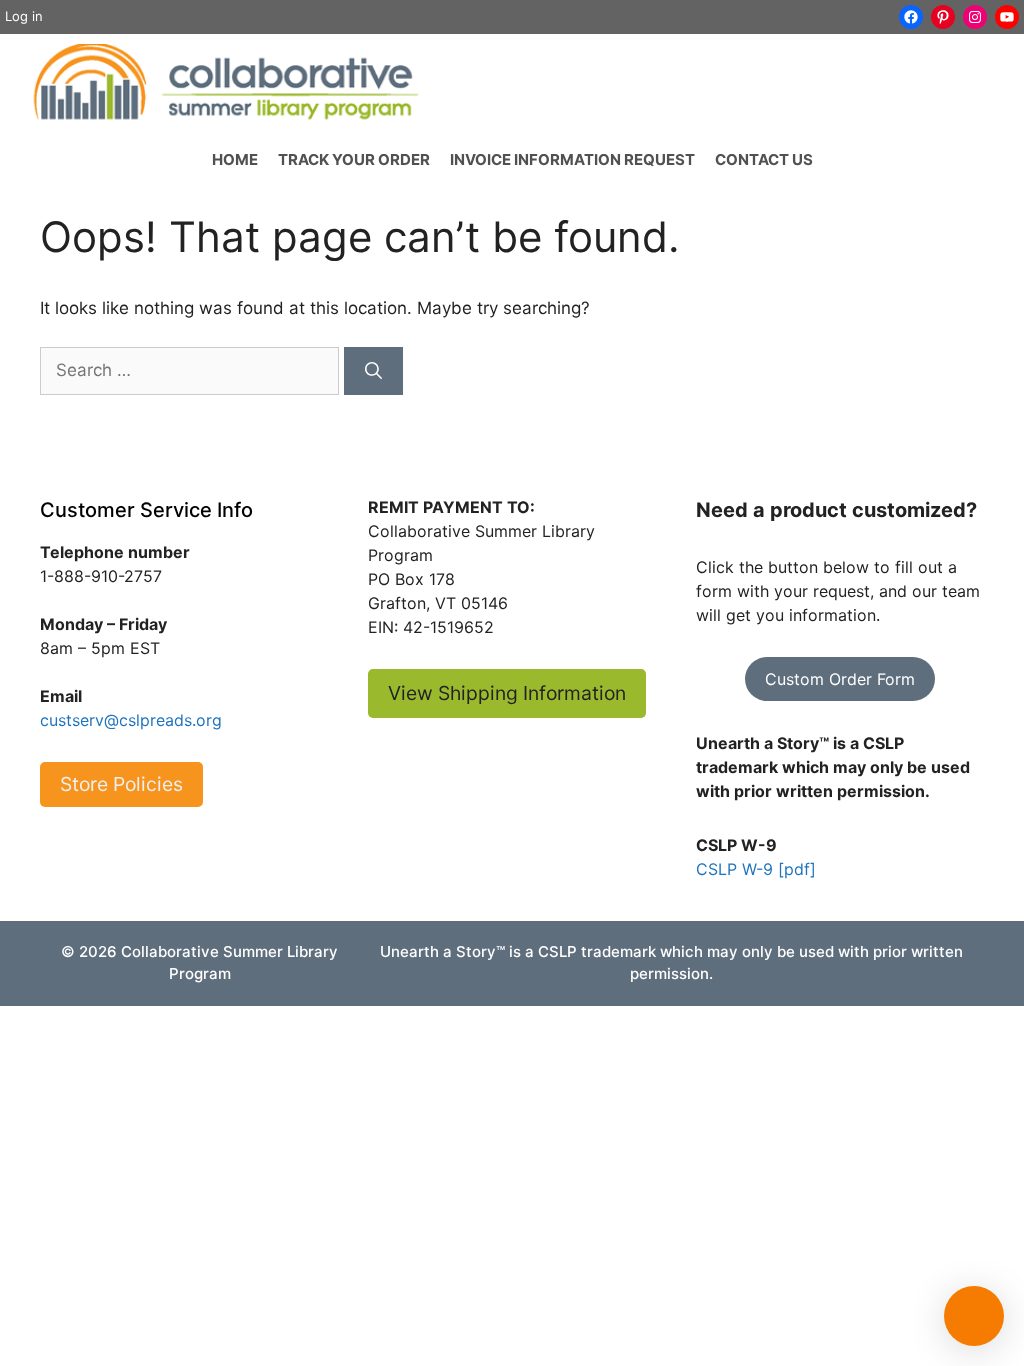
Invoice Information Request (572, 159)
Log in (24, 16)
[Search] (373, 371)
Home (235, 159)
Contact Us (764, 159)
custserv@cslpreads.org (131, 720)
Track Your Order (354, 159)
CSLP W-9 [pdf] (756, 869)
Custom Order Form (840, 679)
